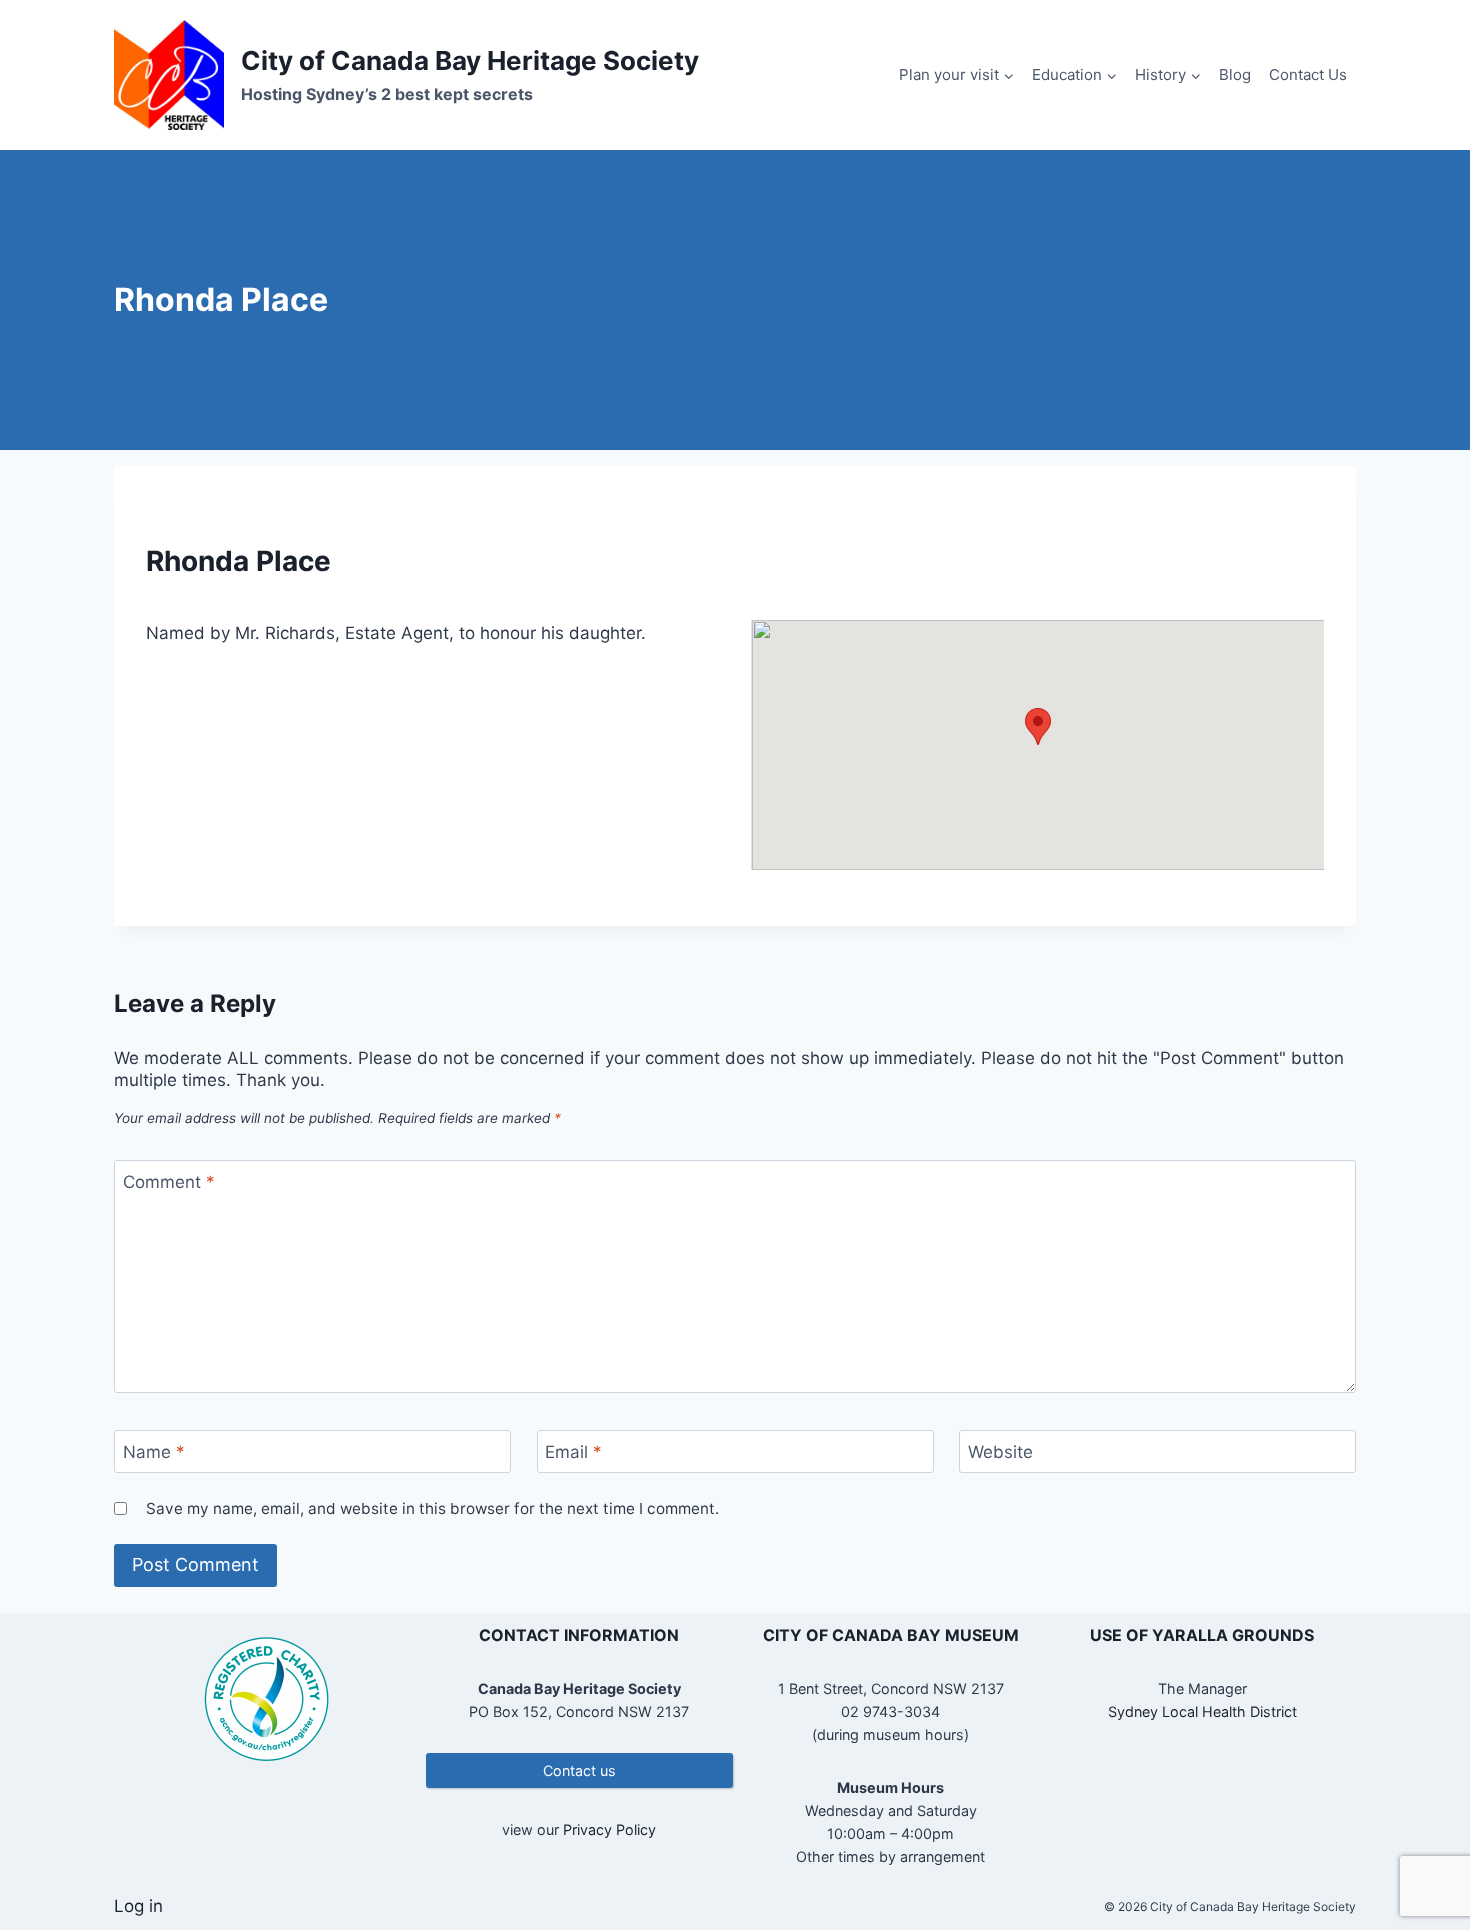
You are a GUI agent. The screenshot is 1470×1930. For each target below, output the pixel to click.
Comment (169, 1182)
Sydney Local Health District (1202, 1711)
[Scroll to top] (1419, 1849)
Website (1000, 1452)
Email (573, 1452)
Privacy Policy (609, 1829)
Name (154, 1452)
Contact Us (1308, 74)
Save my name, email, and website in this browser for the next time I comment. (432, 1508)
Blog (1235, 74)
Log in (138, 1906)
